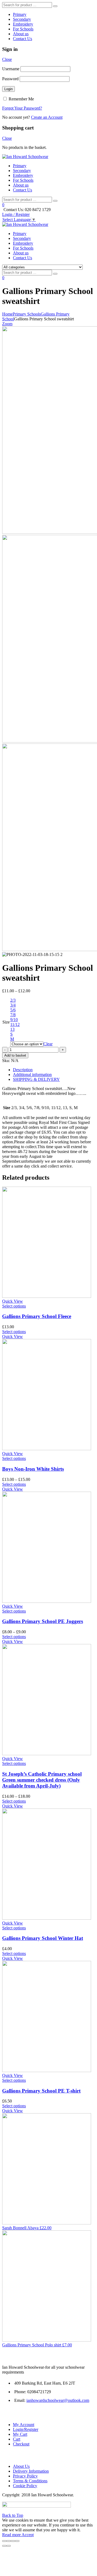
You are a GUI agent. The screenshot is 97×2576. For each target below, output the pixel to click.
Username (11, 69)
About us (21, 34)
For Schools (23, 29)
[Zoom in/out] (17, 2541)
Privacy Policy (25, 2476)
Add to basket (15, 1055)
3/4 (13, 1005)
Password (10, 79)
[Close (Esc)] (4, 2541)
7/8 (13, 1015)
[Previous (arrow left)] (4, 2546)
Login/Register (26, 2429)
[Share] (9, 2541)
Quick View (13, 1301)
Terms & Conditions (30, 2481)
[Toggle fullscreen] (13, 2541)
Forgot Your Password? (22, 108)
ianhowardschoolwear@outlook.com (58, 2400)
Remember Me (21, 99)
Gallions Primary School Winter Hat (43, 1938)
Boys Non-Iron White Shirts (33, 1469)
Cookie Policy (25, 2486)
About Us (21, 2466)
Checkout (21, 2444)
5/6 (13, 1010)
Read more (12, 2535)
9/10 (14, 1020)
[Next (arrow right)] (9, 2546)
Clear (48, 1044)
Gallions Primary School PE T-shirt (41, 2091)
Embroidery (23, 24)
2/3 (13, 1000)
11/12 (15, 1024)
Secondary (22, 19)
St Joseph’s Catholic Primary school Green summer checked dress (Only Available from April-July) (42, 1780)
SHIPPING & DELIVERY (36, 1079)
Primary (20, 14)
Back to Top (13, 2515)
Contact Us (22, 39)
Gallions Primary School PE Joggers (43, 1621)
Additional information (32, 1075)
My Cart (20, 2434)
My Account (24, 2425)
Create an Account (47, 117)
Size (6, 1022)
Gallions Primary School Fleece (37, 1316)
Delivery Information (31, 2471)
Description (23, 1070)
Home (7, 314)
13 (12, 1029)
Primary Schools (27, 314)
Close (7, 59)
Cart (17, 2439)
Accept (28, 2535)
